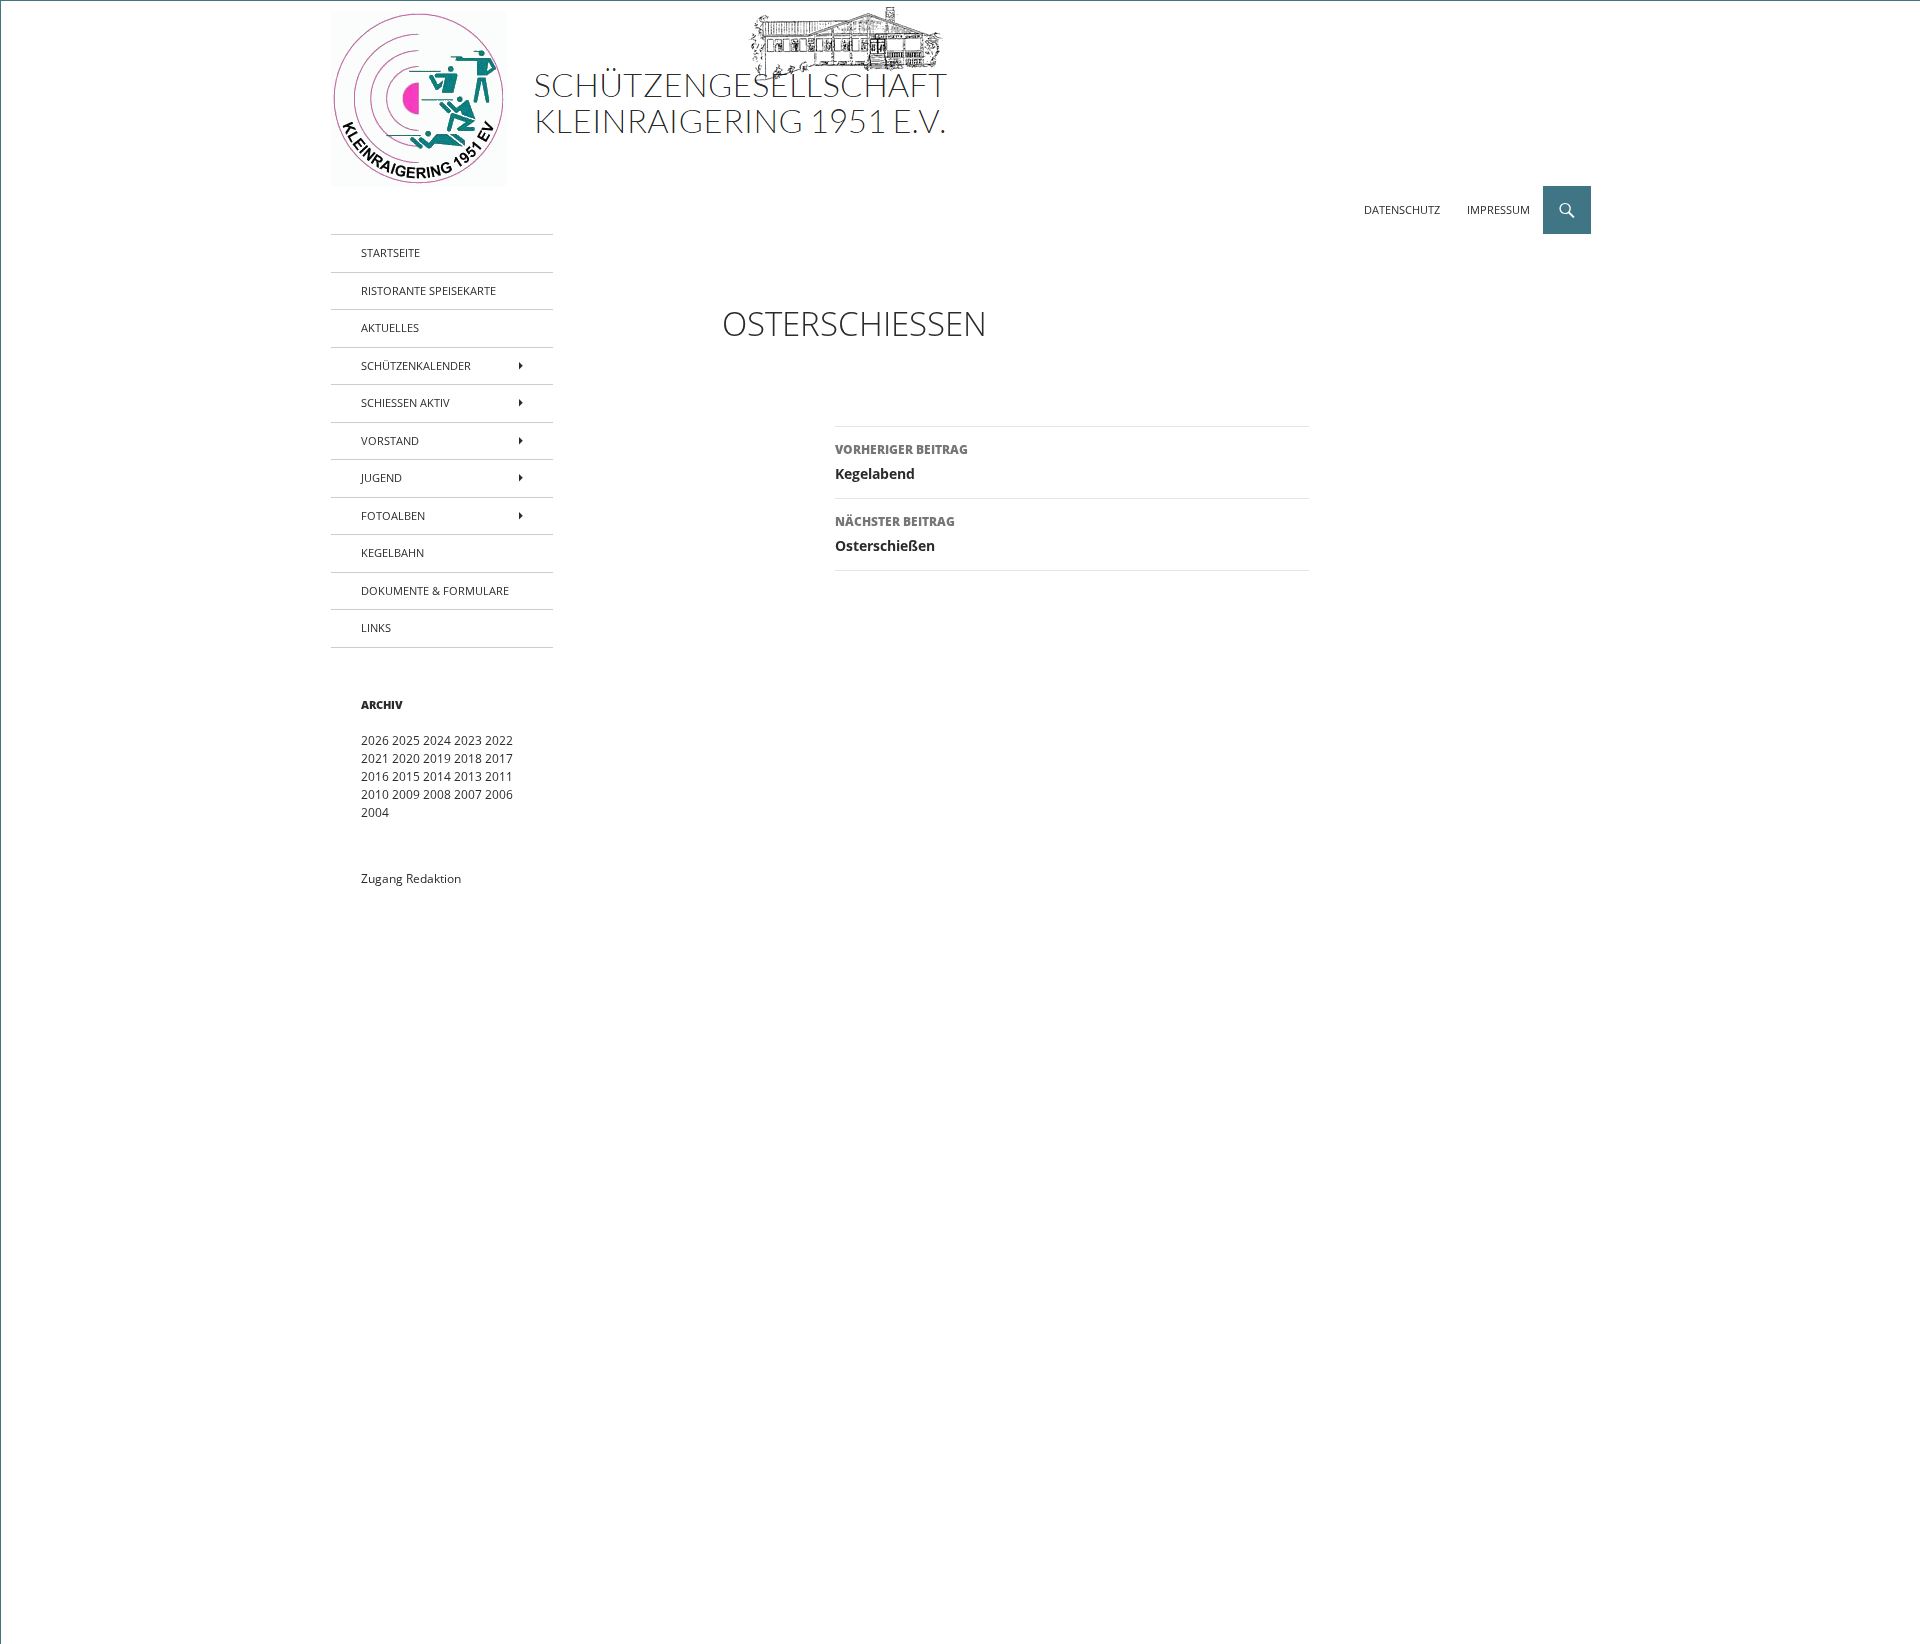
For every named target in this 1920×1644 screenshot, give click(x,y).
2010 (375, 794)
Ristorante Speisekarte (428, 290)
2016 (375, 776)
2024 (437, 740)
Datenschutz (1402, 209)
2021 (375, 758)
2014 (437, 776)
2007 (468, 794)
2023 (468, 740)
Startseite (390, 252)
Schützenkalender (416, 365)
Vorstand (390, 440)
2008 (437, 794)
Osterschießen (895, 534)
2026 (375, 740)
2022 (499, 740)
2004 (375, 812)
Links (376, 627)
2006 (499, 794)
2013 (468, 776)
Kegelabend (901, 462)
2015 (406, 776)
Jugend (381, 477)
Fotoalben (393, 515)
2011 (499, 776)
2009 (406, 794)
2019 (437, 758)
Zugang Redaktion (411, 878)
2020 (406, 758)
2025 (406, 740)
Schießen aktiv (405, 402)
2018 (468, 758)
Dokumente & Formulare (435, 590)
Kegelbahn (392, 552)
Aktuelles (390, 327)
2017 (499, 758)
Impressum (1498, 209)
